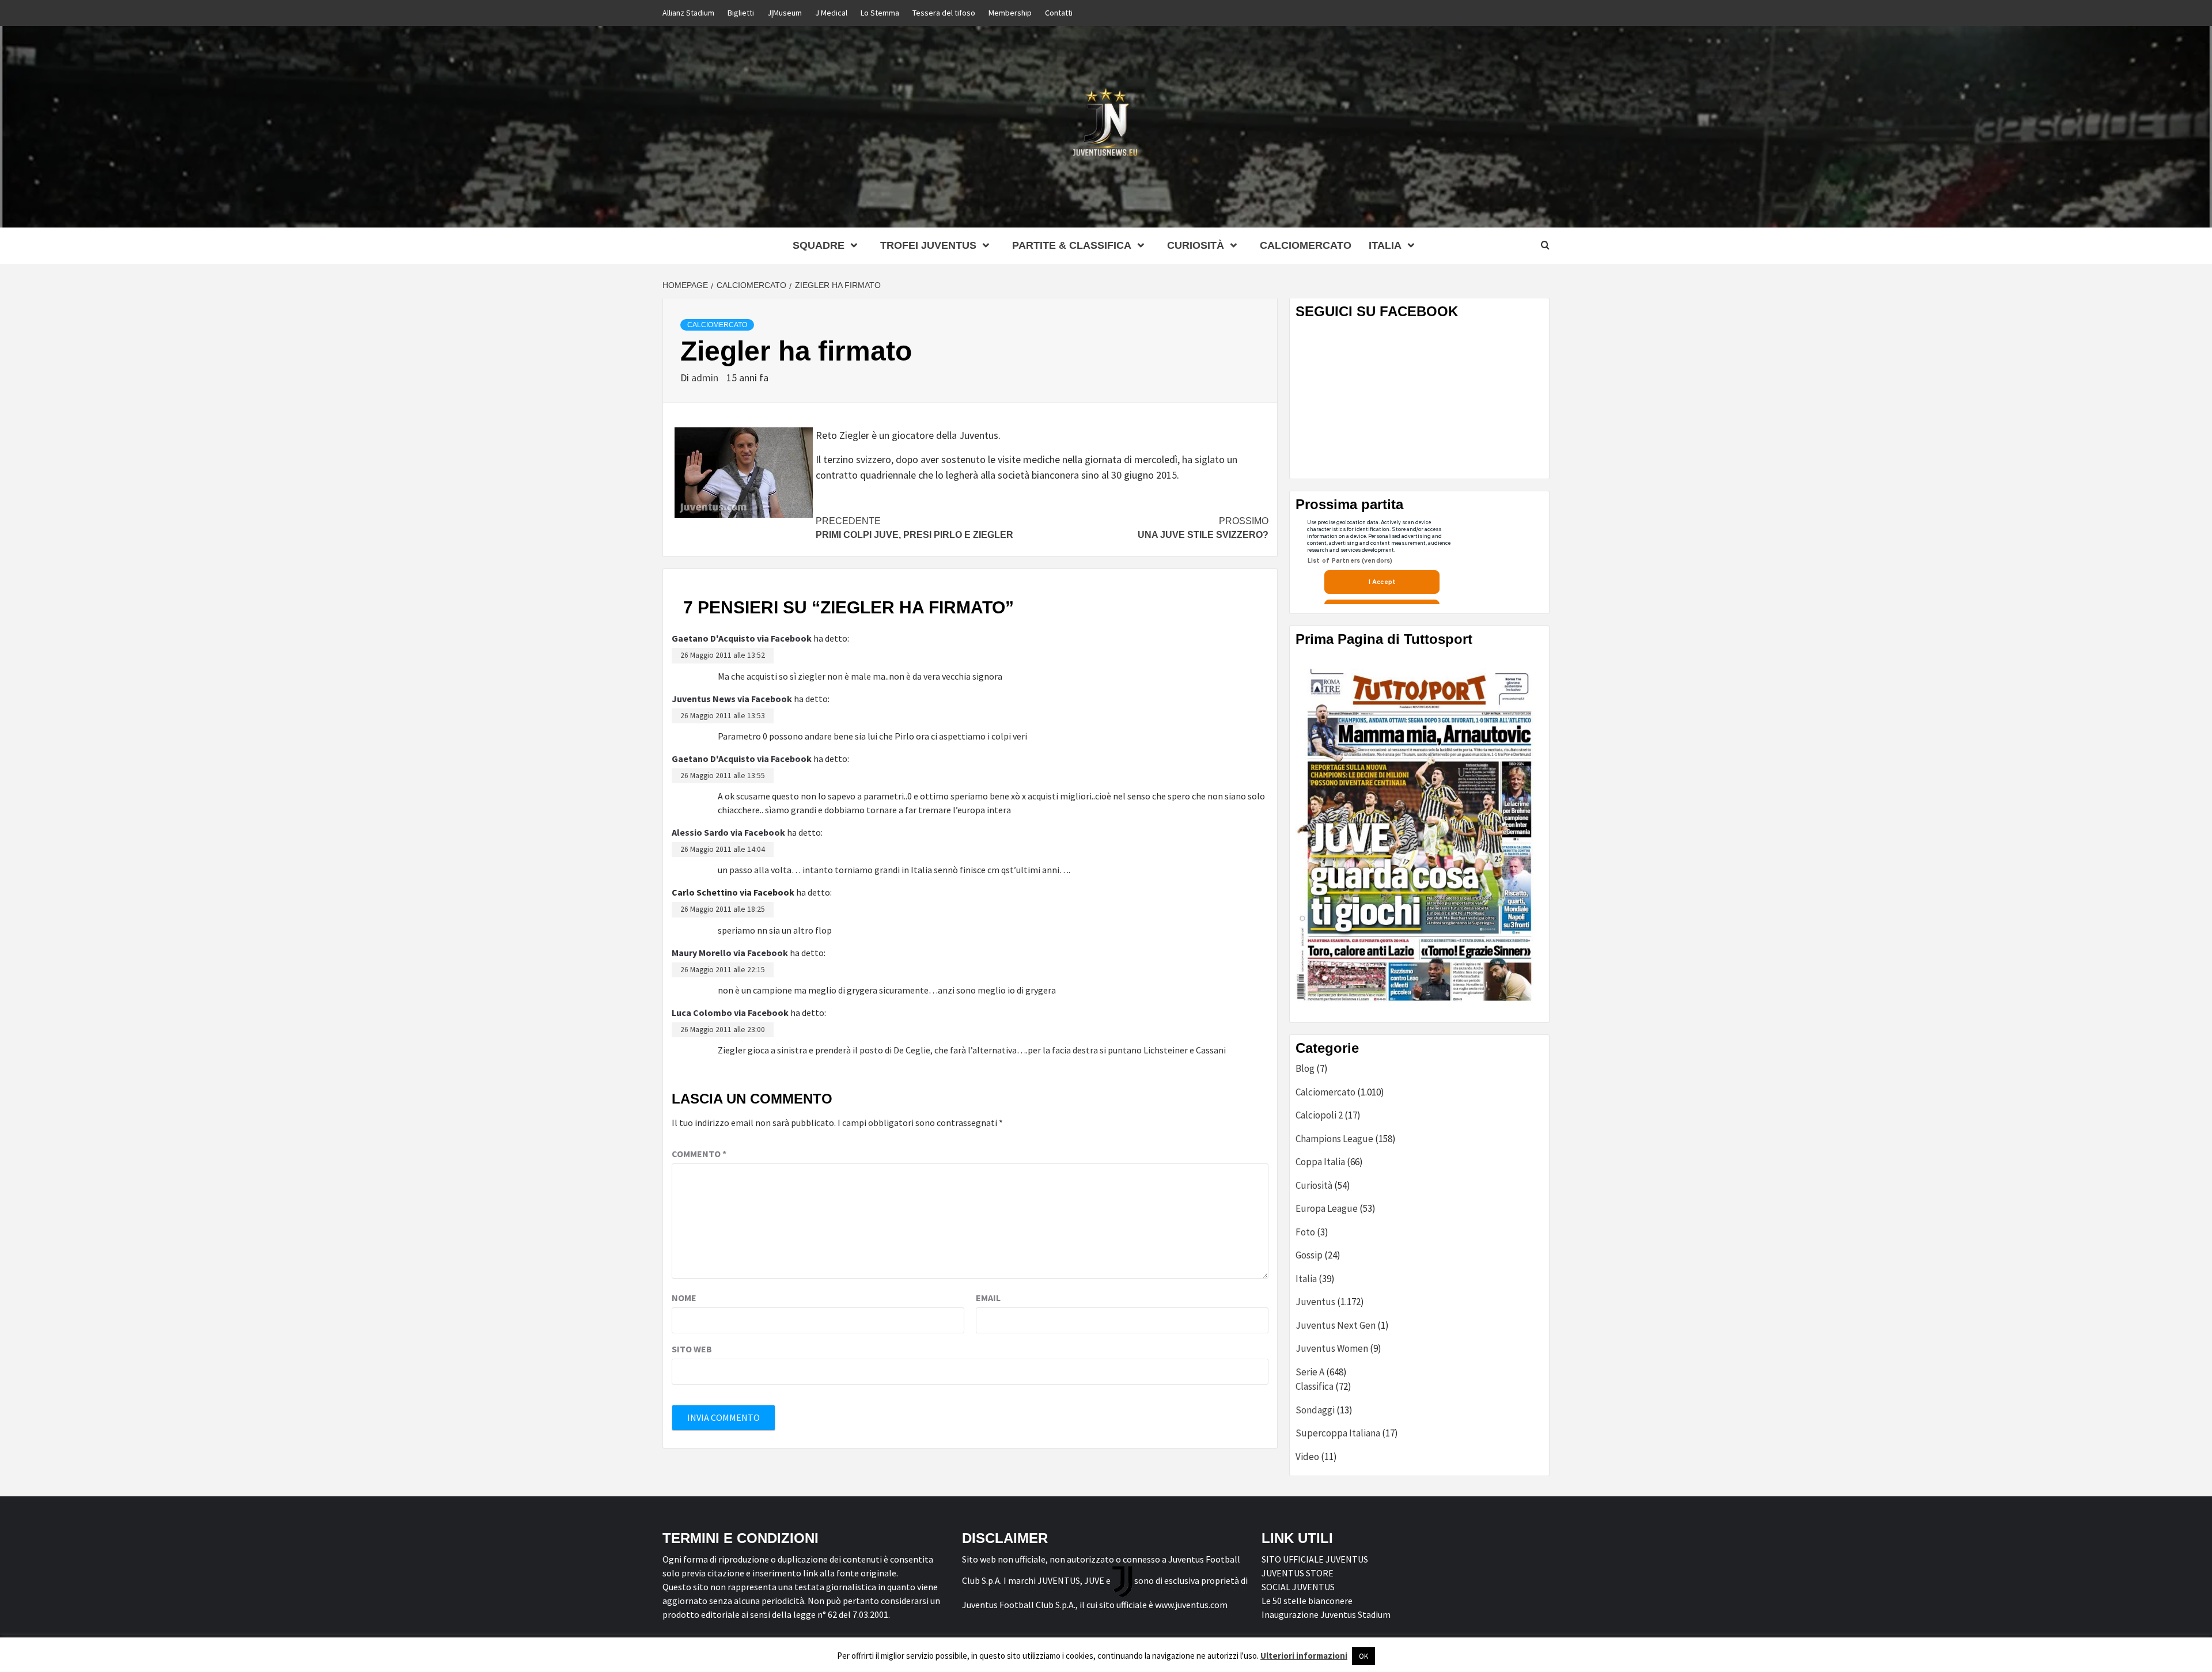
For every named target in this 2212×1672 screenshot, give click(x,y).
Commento (699, 1154)
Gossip (1309, 1255)
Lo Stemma (880, 13)
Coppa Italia (1320, 1162)
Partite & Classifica (1072, 245)
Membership (1010, 13)
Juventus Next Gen (1336, 1325)
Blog (1305, 1068)
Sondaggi (1315, 1410)
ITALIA (1385, 245)
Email (988, 1298)
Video (1307, 1457)
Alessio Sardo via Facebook (728, 832)
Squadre (819, 245)
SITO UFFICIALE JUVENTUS (1315, 1559)
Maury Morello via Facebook (730, 953)
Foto (1305, 1232)
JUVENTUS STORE (1298, 1573)
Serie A (1310, 1372)
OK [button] (1363, 1656)
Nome (684, 1298)
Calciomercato (1306, 245)
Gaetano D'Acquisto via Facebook (742, 638)
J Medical (831, 13)
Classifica (1315, 1386)
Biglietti (741, 13)
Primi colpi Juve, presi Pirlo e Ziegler (914, 528)
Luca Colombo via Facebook (730, 1013)
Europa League (1327, 1208)
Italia (1306, 1279)
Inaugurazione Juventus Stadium (1326, 1614)
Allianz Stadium (688, 13)
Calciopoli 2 (1319, 1115)
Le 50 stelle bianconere (1307, 1601)
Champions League (1334, 1139)
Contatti (1059, 13)
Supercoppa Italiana (1338, 1433)
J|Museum (785, 13)
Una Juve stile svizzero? (1203, 528)
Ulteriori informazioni (1304, 1656)
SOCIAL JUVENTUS (1298, 1587)
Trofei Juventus (928, 245)
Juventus (1315, 1302)
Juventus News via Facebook (732, 699)
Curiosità (1196, 245)
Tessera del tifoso (944, 13)
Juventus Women (1332, 1348)
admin (706, 378)
